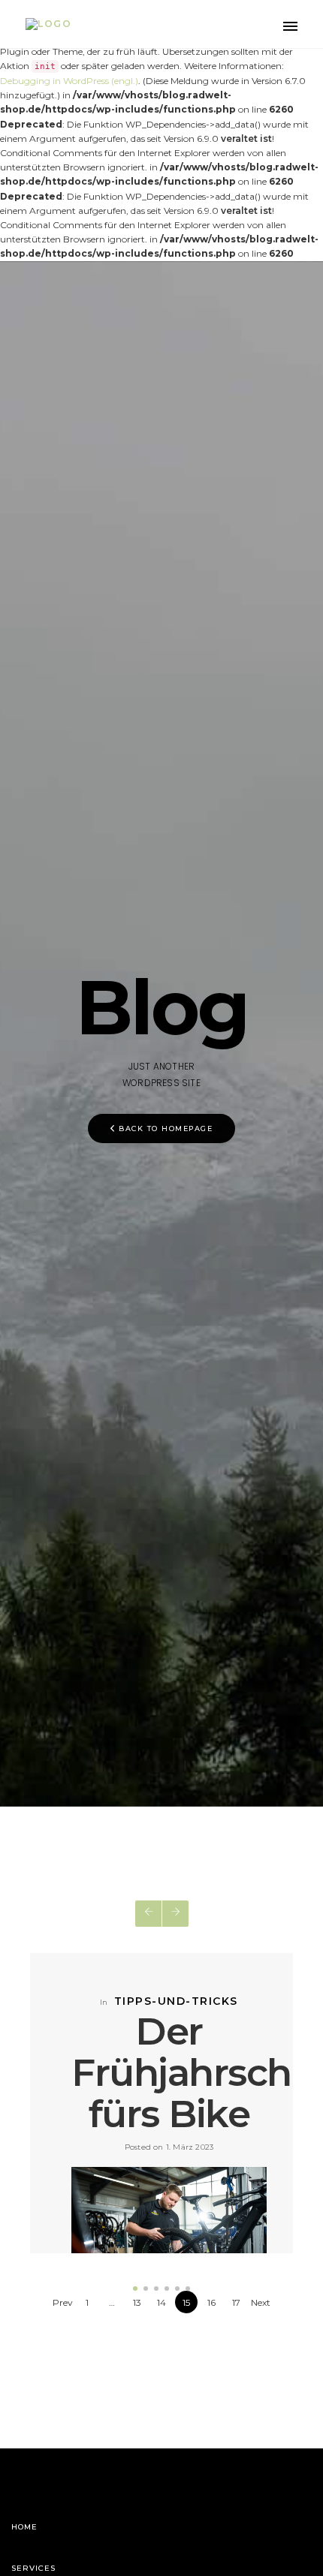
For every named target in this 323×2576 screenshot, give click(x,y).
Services (33, 2568)
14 (161, 2302)
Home (24, 2527)
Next (261, 2302)
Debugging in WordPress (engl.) (69, 81)
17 (236, 2302)
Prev (63, 2302)
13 (137, 2302)
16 (211, 2302)
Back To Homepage (166, 1129)
